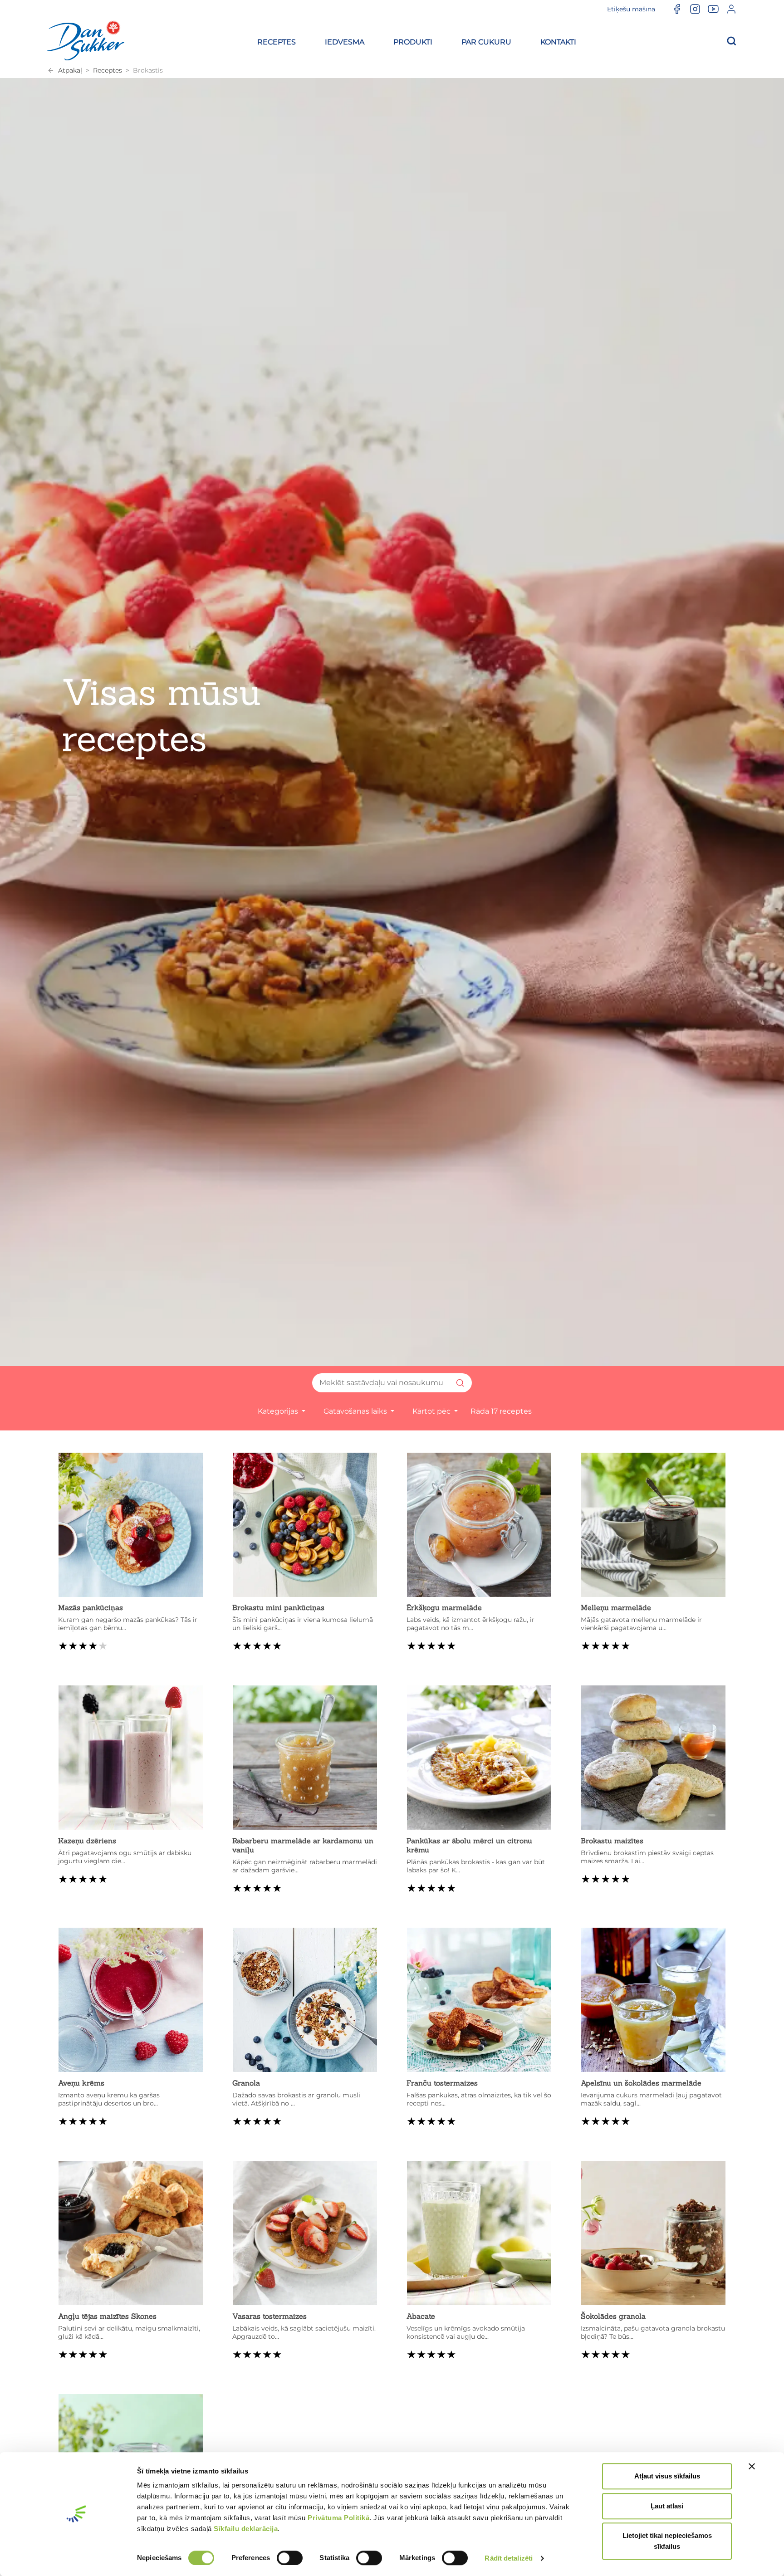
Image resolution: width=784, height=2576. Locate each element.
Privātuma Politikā (338, 2518)
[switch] (290, 2558)
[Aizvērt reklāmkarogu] (752, 2466)
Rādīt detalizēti (509, 2558)
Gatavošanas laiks (356, 1411)
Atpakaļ (70, 70)
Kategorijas (279, 1411)
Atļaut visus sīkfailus (667, 2476)
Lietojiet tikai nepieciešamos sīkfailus (667, 2541)
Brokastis (148, 70)
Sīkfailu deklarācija (246, 2529)
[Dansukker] (86, 40)
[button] (277, 41)
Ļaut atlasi (667, 2506)
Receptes (108, 70)
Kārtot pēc (432, 1411)
